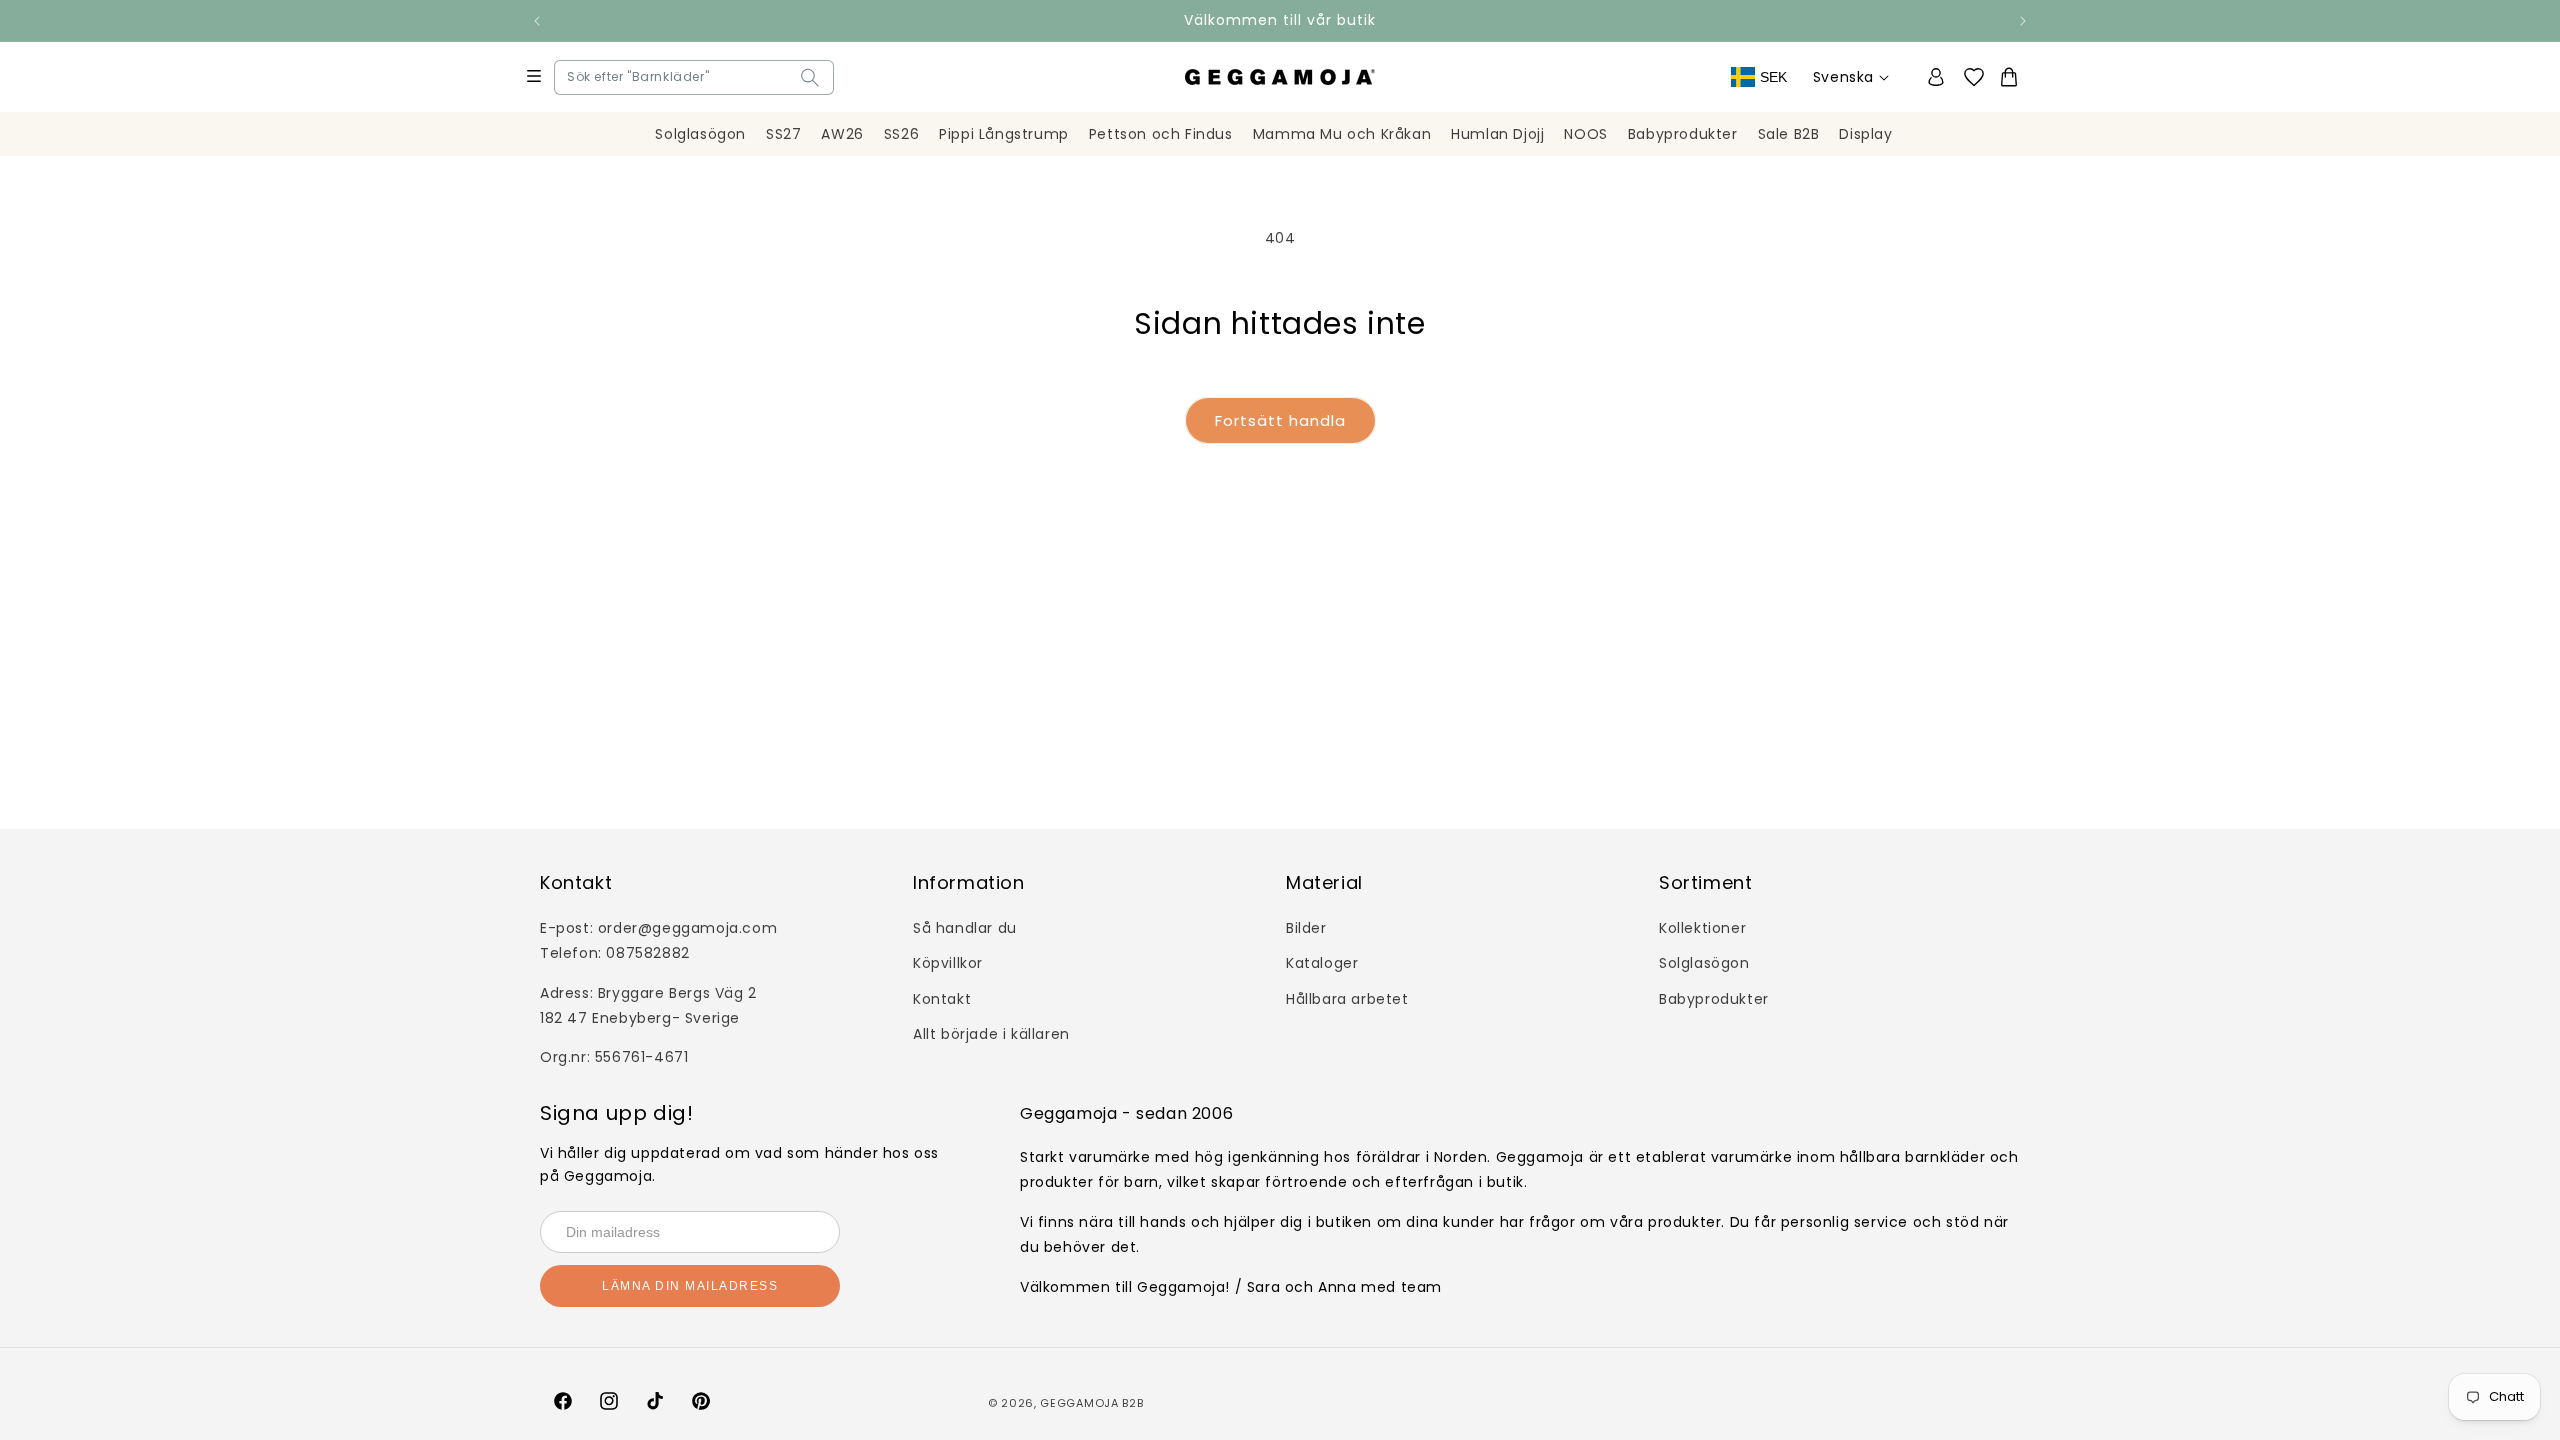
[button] (572, 77)
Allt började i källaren (991, 1034)
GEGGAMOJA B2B (1091, 1403)
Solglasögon (1704, 963)
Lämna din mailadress (690, 1286)
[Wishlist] (1980, 77)
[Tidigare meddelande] (537, 21)
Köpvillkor (948, 963)
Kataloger (1322, 963)
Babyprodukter (1714, 999)
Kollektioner (1702, 928)
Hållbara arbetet (1347, 999)
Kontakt (942, 999)
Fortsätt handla (1280, 420)
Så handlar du (965, 928)
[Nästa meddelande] (2023, 21)
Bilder (1306, 928)
